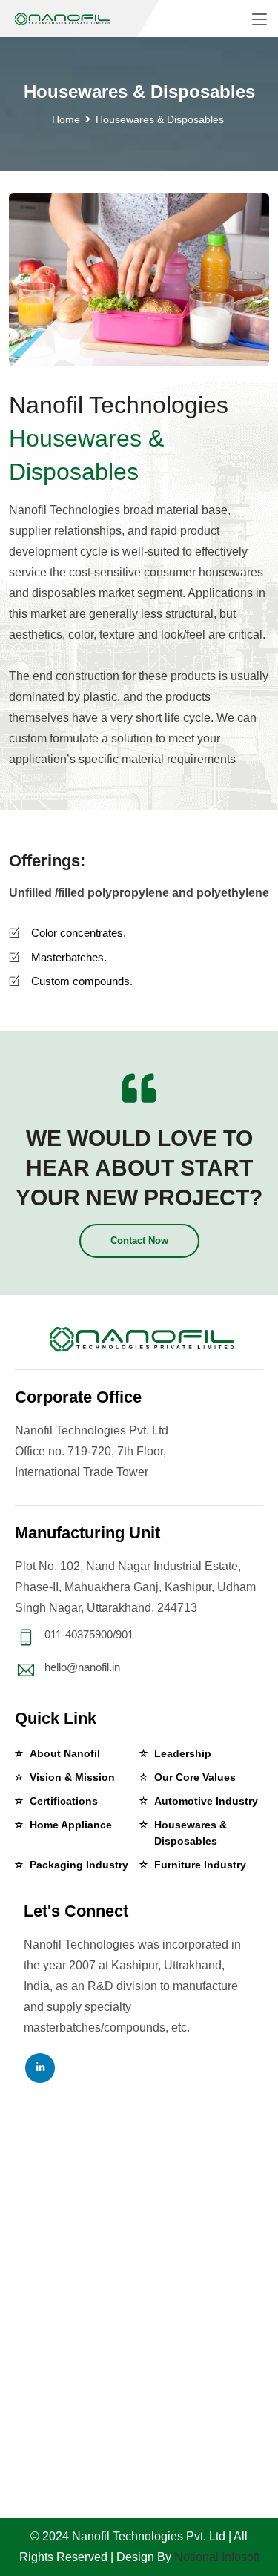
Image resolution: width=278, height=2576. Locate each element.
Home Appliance (71, 1825)
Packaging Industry (79, 1865)
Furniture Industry (200, 1865)
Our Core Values (195, 1777)
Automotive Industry (206, 1801)
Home (66, 119)
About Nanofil (65, 1753)
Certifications (64, 1801)
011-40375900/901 (89, 1634)
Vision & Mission (72, 1777)
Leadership (183, 1753)
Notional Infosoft (217, 2557)
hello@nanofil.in (82, 1667)
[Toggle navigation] (259, 20)
